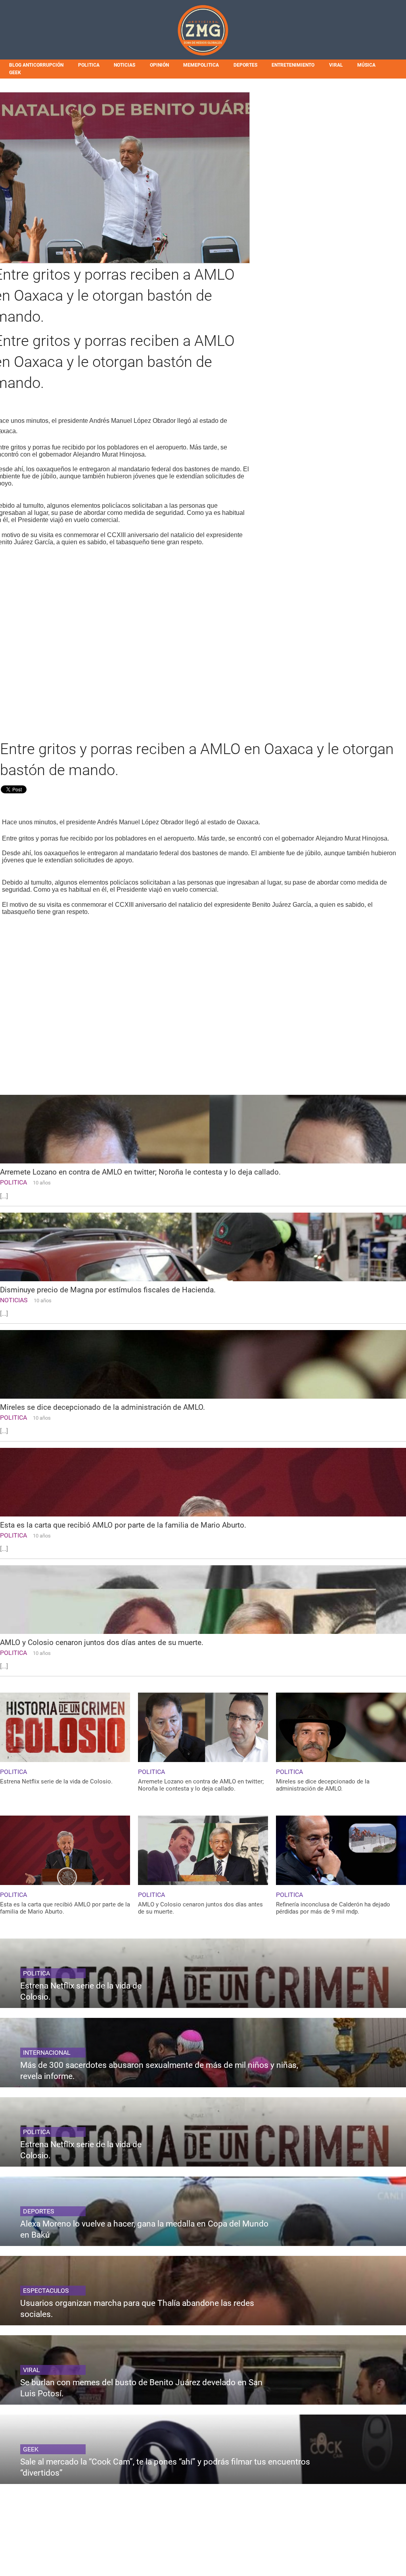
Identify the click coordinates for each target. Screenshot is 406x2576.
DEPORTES (245, 65)
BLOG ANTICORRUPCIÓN (36, 65)
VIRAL (336, 65)
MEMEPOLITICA (201, 65)
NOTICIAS (124, 65)
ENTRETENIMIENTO (293, 65)
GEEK (15, 73)
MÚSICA (366, 65)
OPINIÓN (159, 65)
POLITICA (89, 65)
